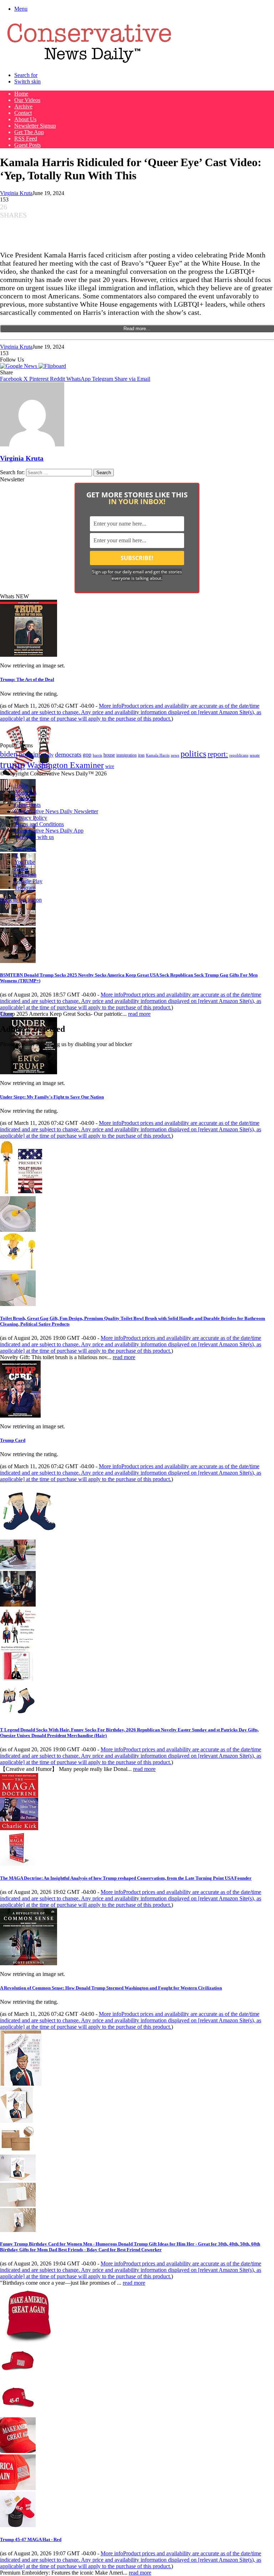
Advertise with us (34, 837)
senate (255, 755)
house (109, 755)
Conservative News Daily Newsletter (56, 811)
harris (97, 755)
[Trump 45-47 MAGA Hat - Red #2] (18, 2414)
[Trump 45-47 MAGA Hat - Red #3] (18, 2451)
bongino (31, 754)
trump (13, 764)
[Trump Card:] (20, 1416)
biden (9, 754)
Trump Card (13, 1440)
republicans (239, 755)
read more (139, 1014)
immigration (126, 755)
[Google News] (19, 366)
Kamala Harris (158, 755)
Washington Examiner (65, 765)
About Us (25, 119)
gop (87, 755)
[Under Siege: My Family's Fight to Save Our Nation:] (29, 1072)
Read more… (137, 329)
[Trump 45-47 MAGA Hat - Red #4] (18, 2488)
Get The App (29, 132)
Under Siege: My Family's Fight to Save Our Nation (52, 1097)
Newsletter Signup (35, 126)
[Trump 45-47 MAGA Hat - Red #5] (18, 2525)
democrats (68, 754)
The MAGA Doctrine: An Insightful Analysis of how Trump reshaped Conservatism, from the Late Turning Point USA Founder (126, 1878)
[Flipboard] (52, 366)
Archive (23, 106)
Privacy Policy (31, 818)
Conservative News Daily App (49, 831)
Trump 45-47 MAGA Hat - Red (31, 2539)
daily (49, 755)
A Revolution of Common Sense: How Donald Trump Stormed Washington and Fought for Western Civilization (111, 1988)
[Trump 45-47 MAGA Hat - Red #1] (18, 2377)
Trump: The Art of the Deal (27, 679)
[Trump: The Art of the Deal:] (29, 655)
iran (141, 755)
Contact (23, 113)
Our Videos (27, 100)
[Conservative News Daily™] (89, 63)
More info (131, 712)
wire (110, 766)
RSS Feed (26, 139)
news (175, 755)
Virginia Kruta (16, 193)
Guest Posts (27, 145)
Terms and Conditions (39, 824)
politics (193, 754)
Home (21, 94)
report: (218, 754)
